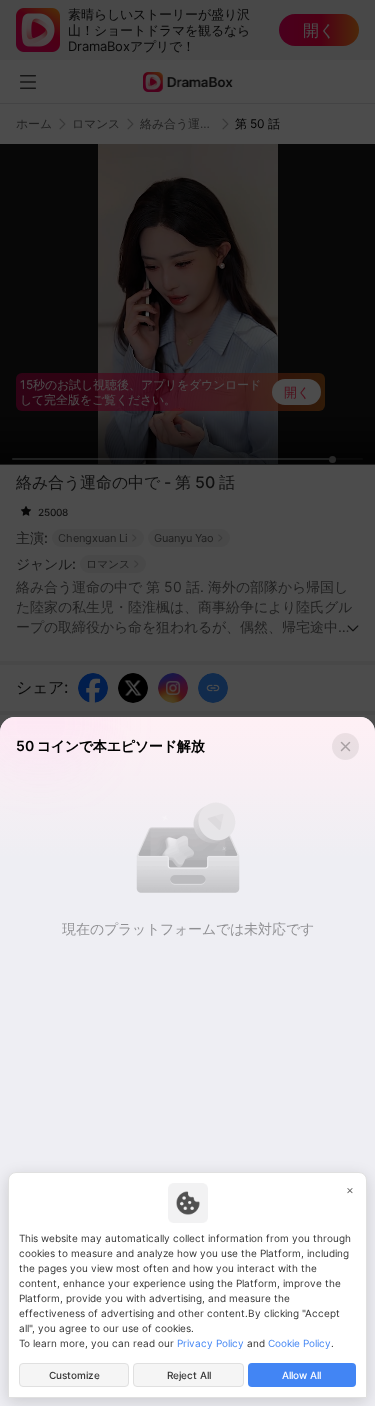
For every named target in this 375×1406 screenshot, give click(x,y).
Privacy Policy (210, 1343)
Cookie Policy (299, 1343)
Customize (74, 1375)
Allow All (301, 1375)
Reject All (189, 1375)
